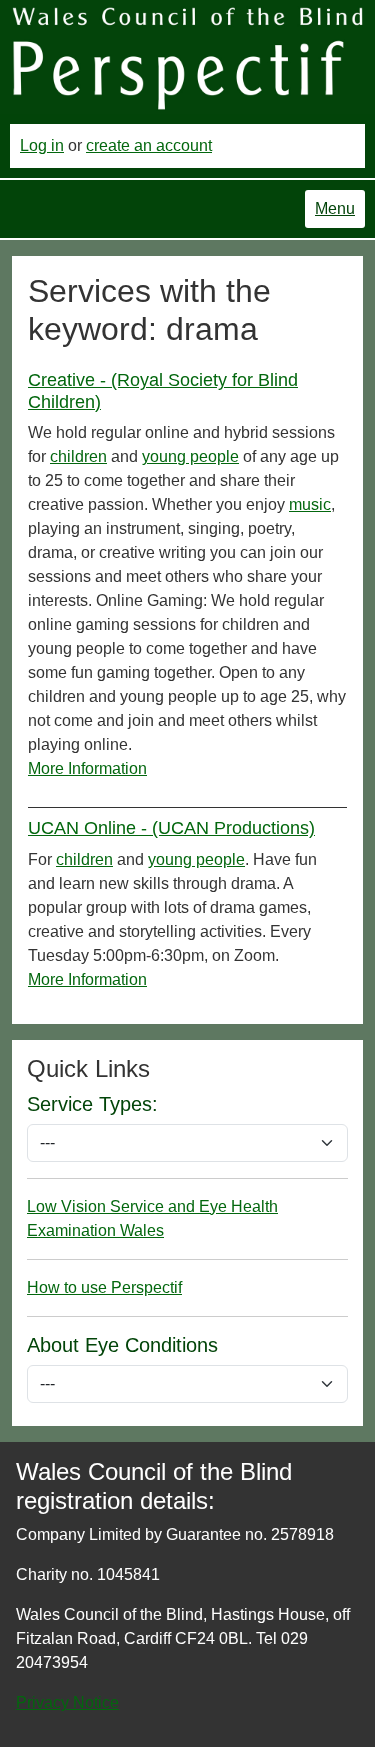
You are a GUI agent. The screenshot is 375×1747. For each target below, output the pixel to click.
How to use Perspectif (104, 1287)
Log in (42, 145)
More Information (87, 768)
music (310, 504)
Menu (335, 208)
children (78, 456)
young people (190, 456)
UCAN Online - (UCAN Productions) (171, 828)
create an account (149, 145)
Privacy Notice (67, 1702)
